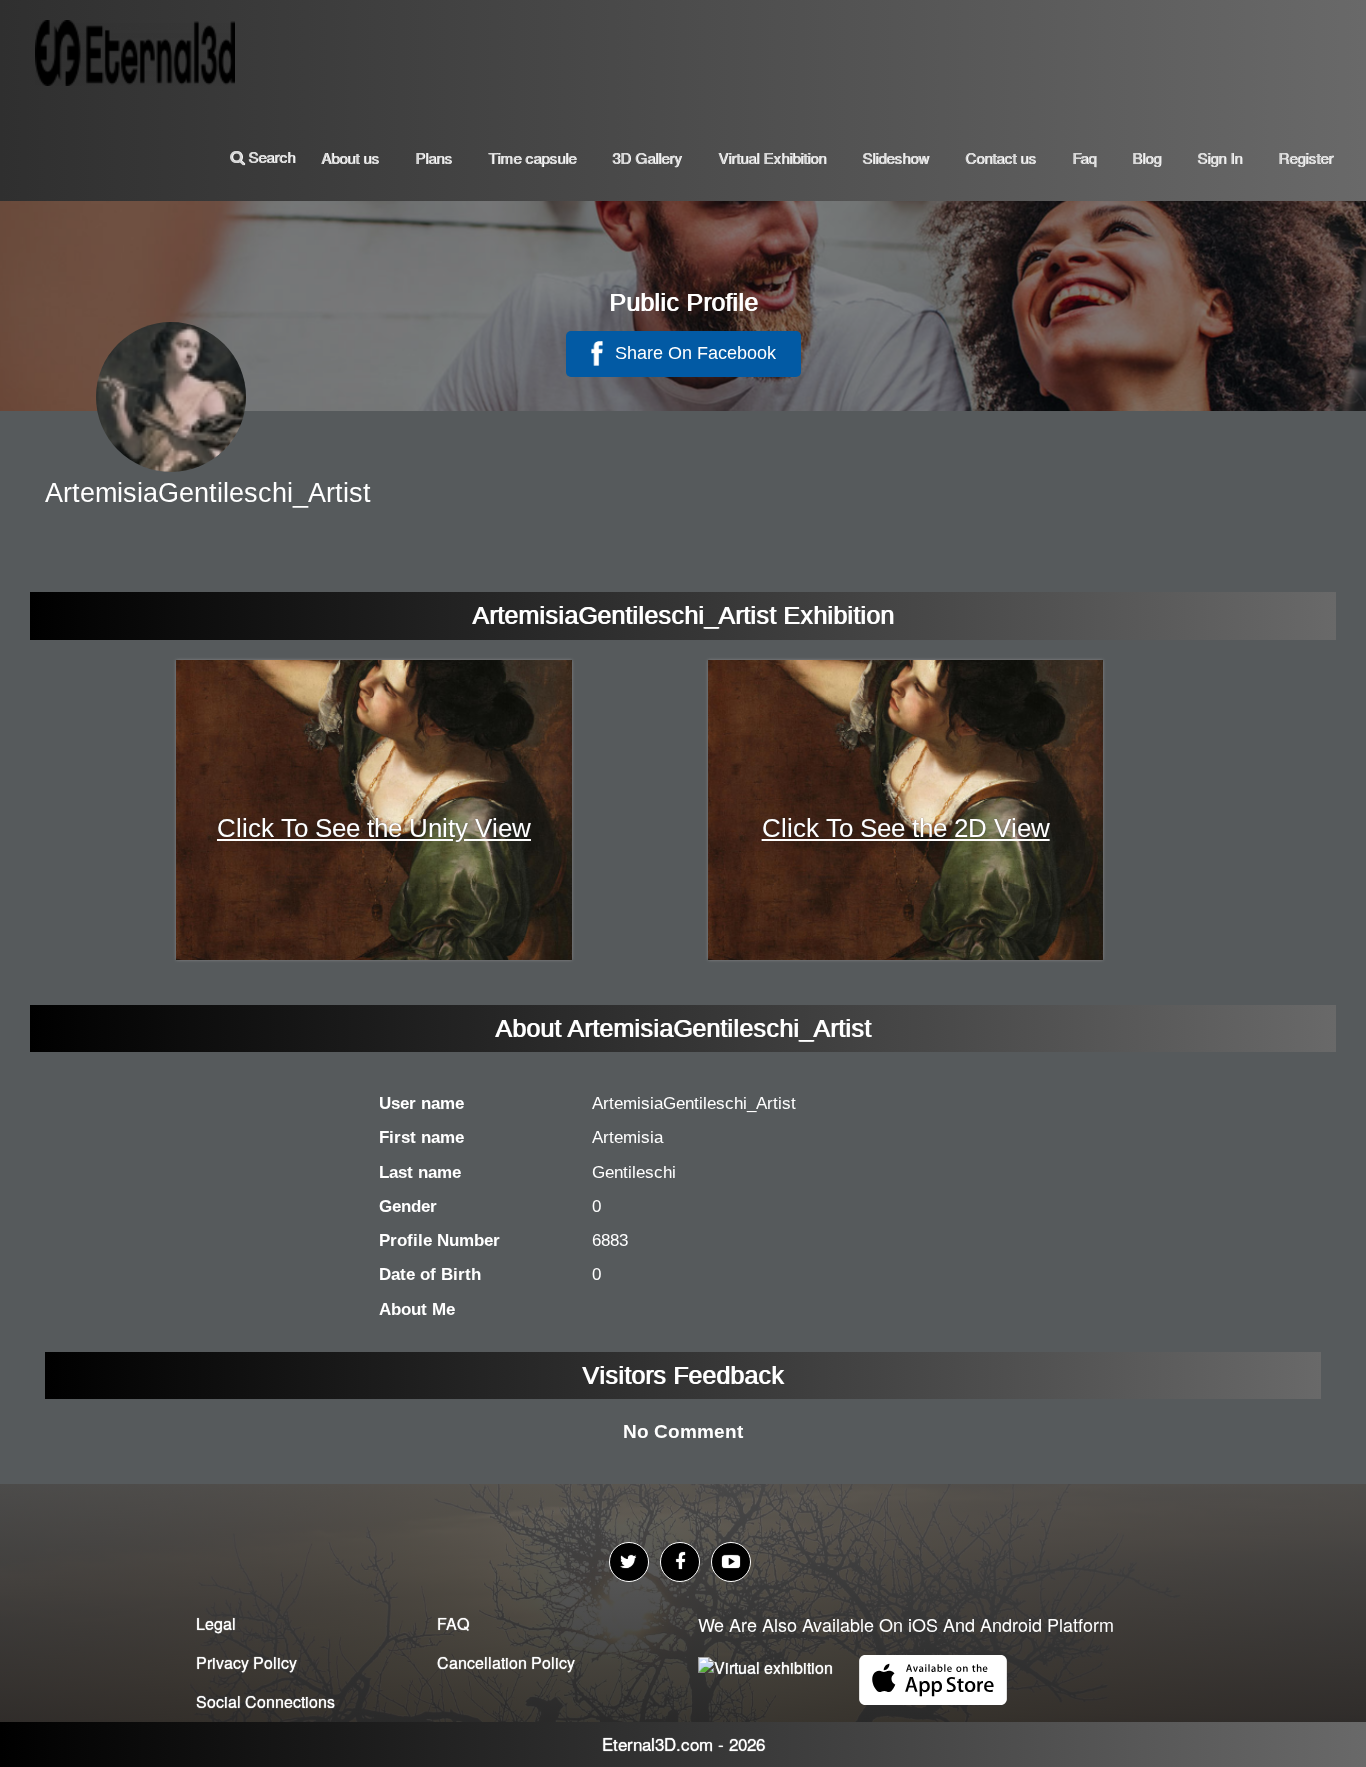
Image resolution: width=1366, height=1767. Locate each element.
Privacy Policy (246, 1662)
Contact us (1000, 158)
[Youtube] (731, 1562)
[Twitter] (629, 1562)
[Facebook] (680, 1562)
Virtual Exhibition (772, 158)
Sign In (1219, 158)
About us (350, 158)
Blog (1146, 158)
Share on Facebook (693, 353)
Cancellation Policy (506, 1662)
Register (1305, 158)
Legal (216, 1623)
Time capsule (532, 158)
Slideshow (895, 158)
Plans (433, 158)
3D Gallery (647, 158)
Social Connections (265, 1701)
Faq (1084, 158)
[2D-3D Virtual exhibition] (140, 45)
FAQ (453, 1623)
